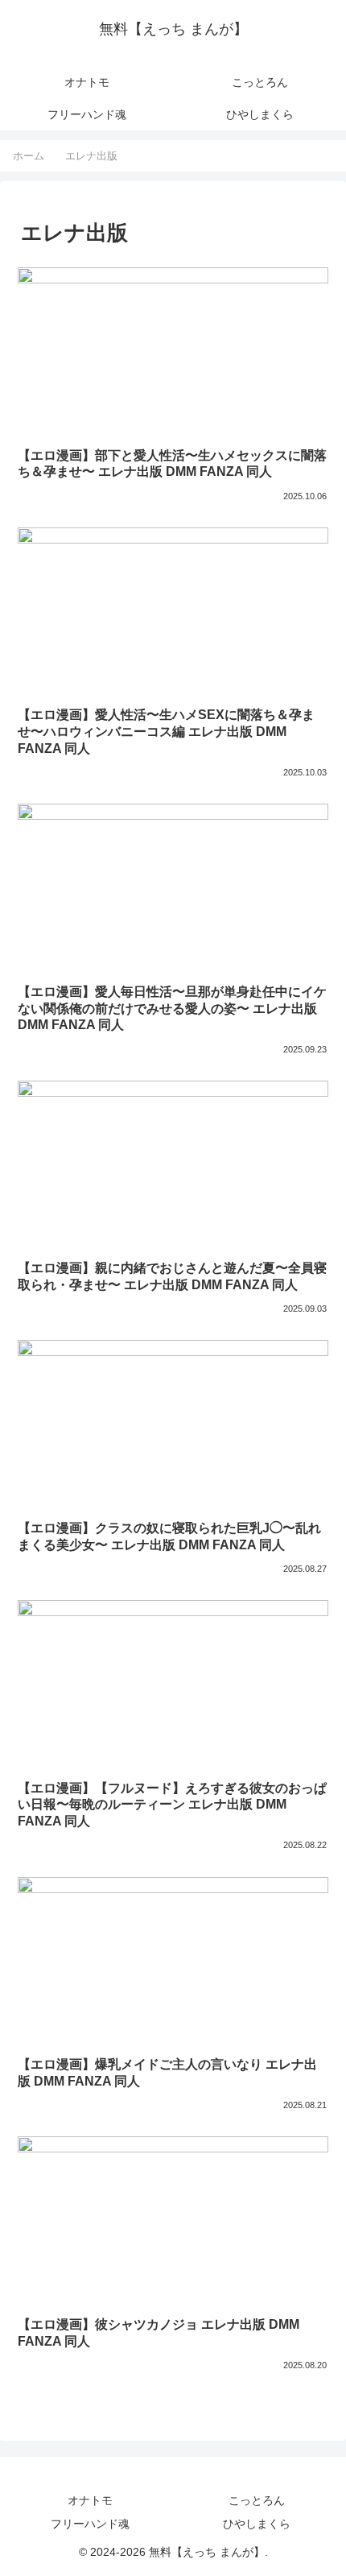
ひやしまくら (257, 2524)
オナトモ (90, 2500)
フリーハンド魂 (90, 2524)
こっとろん (257, 2500)
